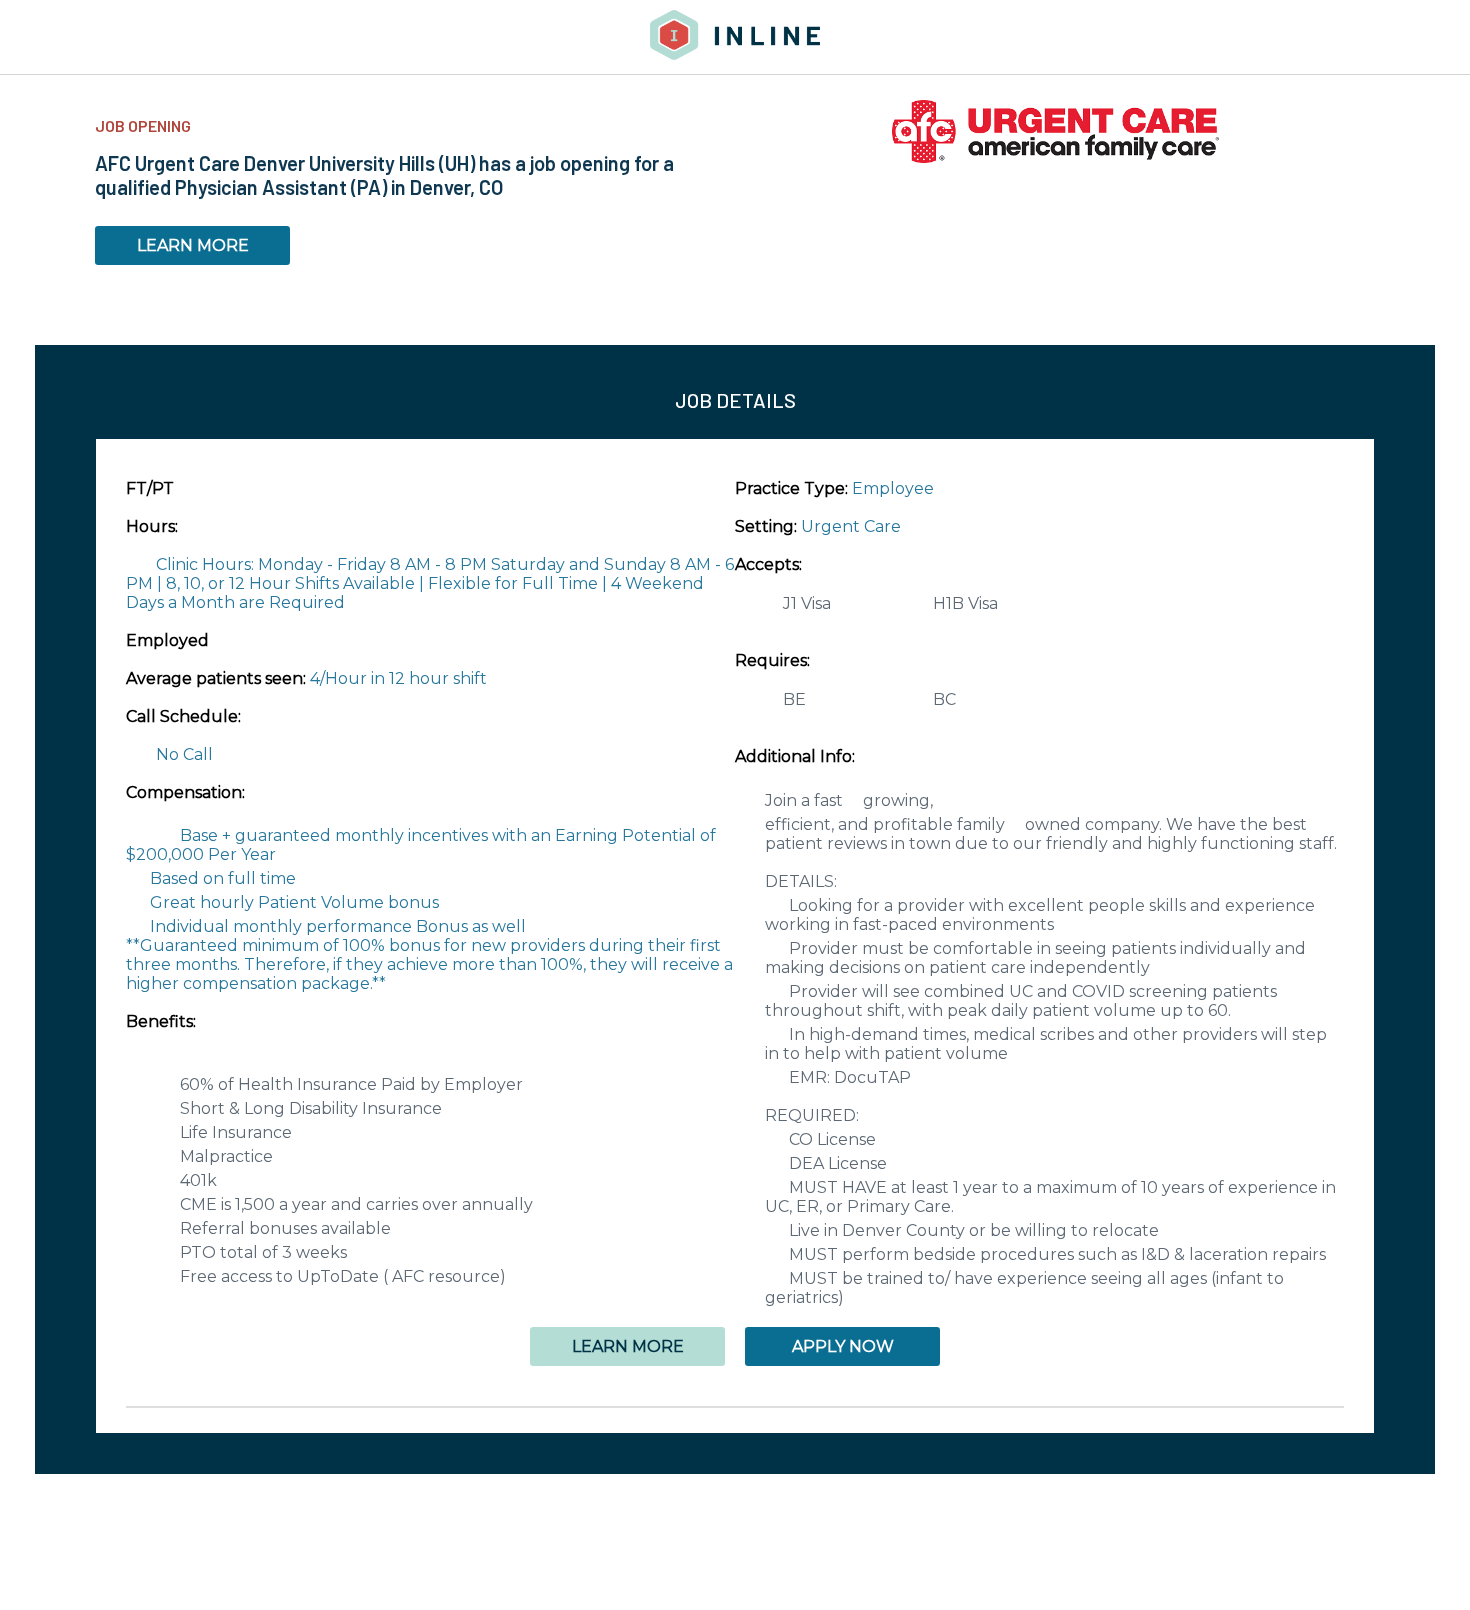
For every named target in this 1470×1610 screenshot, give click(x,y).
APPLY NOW (843, 1346)
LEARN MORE (193, 245)
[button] (735, 1407)
